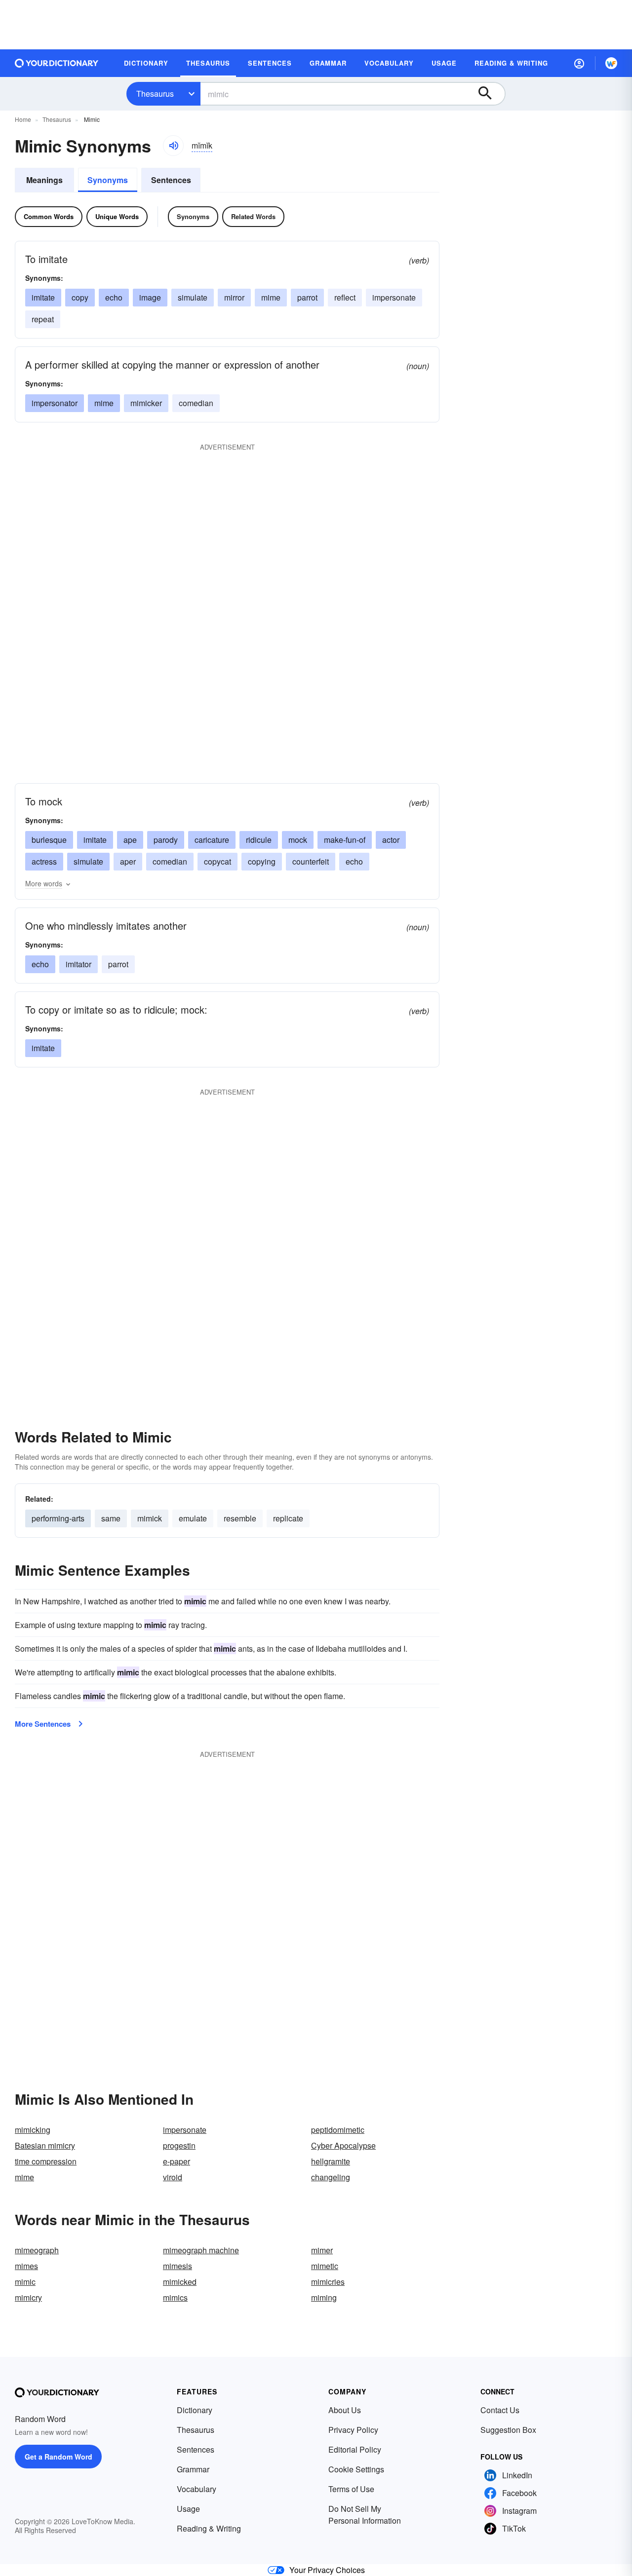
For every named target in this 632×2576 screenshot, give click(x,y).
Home (23, 119)
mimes (26, 2266)
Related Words (253, 216)
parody (166, 840)
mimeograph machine (201, 2250)
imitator (79, 964)
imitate (43, 297)
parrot (307, 297)
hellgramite (331, 2161)
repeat (43, 319)
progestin (179, 2145)
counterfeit (311, 861)
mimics (175, 2297)
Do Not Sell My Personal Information (365, 2515)
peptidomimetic (338, 2130)
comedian (196, 403)
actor (391, 840)
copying (262, 861)
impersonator (55, 403)
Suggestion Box (508, 2430)
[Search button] (490, 94)
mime (271, 297)
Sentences (171, 180)
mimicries (328, 2282)
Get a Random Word (59, 2457)
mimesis (178, 2266)
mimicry (28, 2297)
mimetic (325, 2266)
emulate (193, 1518)
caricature (212, 840)
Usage (188, 2509)
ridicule (259, 840)
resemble (240, 1518)
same (111, 1518)
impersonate (394, 297)
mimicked (180, 2282)
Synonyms (108, 180)
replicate (288, 1518)
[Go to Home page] (57, 63)
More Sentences (43, 1724)
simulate (193, 297)
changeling (331, 2177)
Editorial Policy (355, 2449)
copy (80, 297)
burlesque (49, 840)
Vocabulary (197, 2489)
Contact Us (500, 2410)
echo (114, 297)
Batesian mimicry (45, 2145)
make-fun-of (345, 840)
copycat (217, 861)
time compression (46, 2161)
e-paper (177, 2161)
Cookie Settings (356, 2469)
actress (44, 861)
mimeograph (37, 2250)
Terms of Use (351, 2489)
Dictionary (195, 2410)
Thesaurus (155, 94)
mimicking (33, 2130)
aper (128, 861)
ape (130, 840)
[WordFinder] (611, 63)
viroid (173, 2177)
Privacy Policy (353, 2430)
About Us (345, 2410)
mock (298, 840)
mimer (322, 2250)
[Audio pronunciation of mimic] (173, 146)
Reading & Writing (209, 2528)
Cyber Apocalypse (343, 2145)
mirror (234, 297)
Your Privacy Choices (327, 2570)
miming (324, 2297)
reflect (345, 297)
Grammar (193, 2469)
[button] (579, 63)
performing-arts (58, 1518)
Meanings (44, 180)
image (150, 297)
